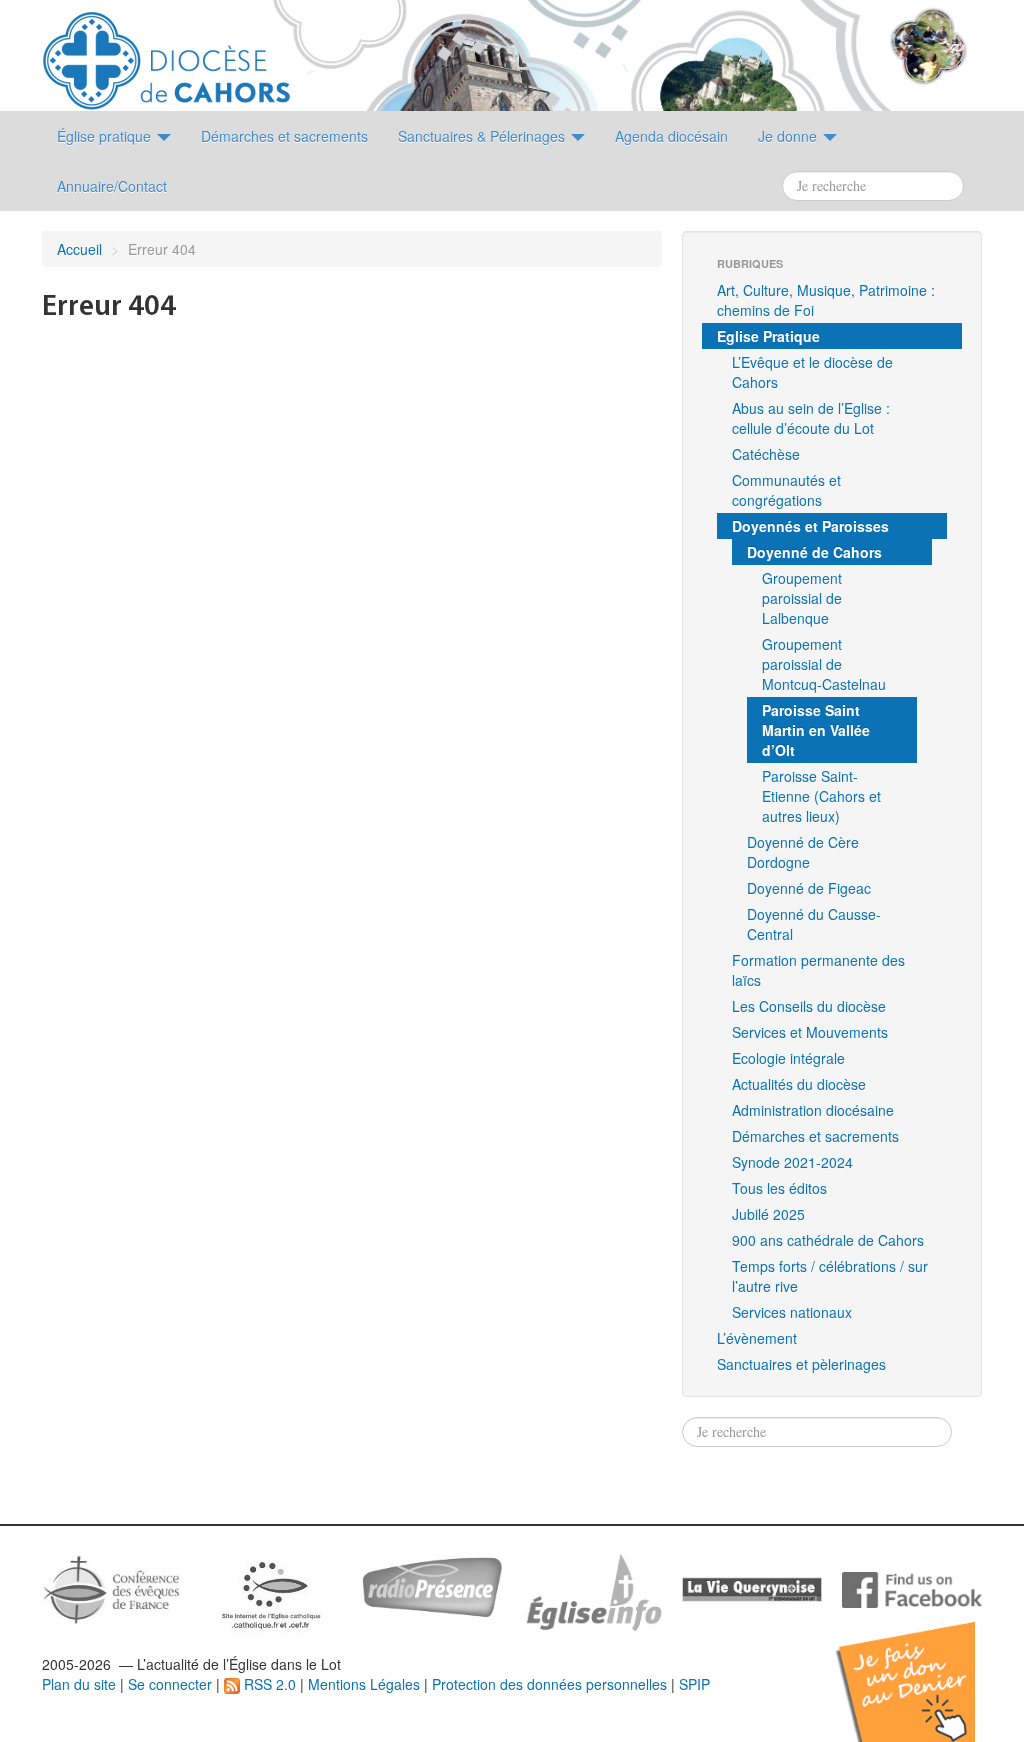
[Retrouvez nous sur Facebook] (912, 1588)
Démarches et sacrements (815, 1136)
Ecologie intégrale (788, 1058)
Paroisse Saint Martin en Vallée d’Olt (816, 730)
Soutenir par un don (924, 1666)
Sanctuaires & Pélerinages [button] (483, 136)
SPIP (694, 1684)
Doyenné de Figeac (809, 888)
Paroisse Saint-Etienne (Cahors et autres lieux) (821, 796)
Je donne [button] (789, 136)
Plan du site (79, 1684)
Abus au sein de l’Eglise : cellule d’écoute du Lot (811, 418)
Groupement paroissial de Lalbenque (802, 598)
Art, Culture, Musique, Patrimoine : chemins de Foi (826, 300)
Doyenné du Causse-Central (814, 924)
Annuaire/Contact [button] (112, 186)
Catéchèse (766, 454)
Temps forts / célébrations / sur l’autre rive (830, 1276)
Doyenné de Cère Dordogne (803, 852)
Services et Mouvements (810, 1032)
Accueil (79, 249)
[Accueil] (166, 53)
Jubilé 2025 (768, 1214)
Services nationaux (792, 1312)
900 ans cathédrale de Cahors (828, 1240)
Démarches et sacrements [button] (284, 136)
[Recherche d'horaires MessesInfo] (592, 1590)
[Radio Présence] (432, 1585)
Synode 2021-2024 (792, 1162)
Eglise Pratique (768, 336)
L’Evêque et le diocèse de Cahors (812, 372)
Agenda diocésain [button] (671, 136)
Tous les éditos (779, 1188)
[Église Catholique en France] (112, 1587)
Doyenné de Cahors (814, 552)
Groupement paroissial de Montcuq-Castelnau (824, 664)
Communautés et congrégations (786, 490)
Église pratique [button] (106, 136)
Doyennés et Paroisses (810, 526)
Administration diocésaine (813, 1110)
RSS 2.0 (268, 1684)
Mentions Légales (364, 1684)
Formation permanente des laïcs (818, 970)
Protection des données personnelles (549, 1684)
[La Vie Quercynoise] (752, 1588)
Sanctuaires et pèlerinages (801, 1364)
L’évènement (757, 1338)
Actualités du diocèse (799, 1084)
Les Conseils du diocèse (809, 1006)
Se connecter (170, 1684)
